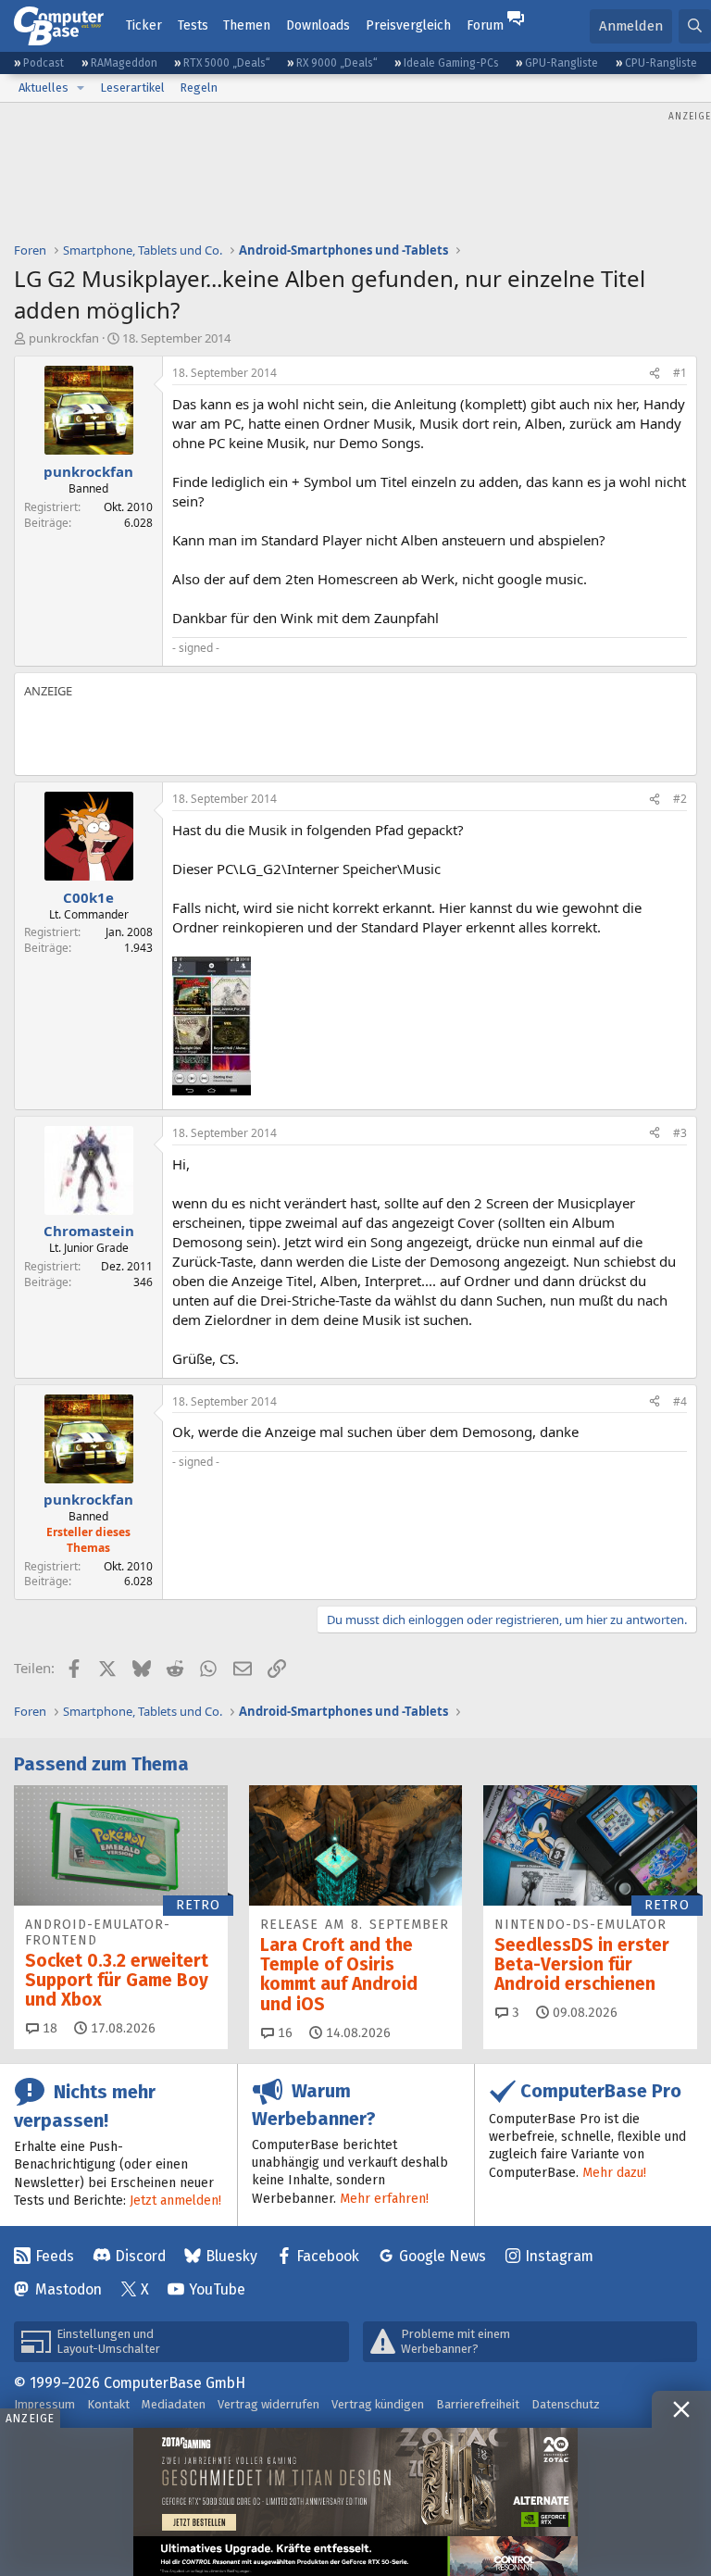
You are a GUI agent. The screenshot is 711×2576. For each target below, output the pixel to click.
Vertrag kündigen (378, 2404)
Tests (193, 25)
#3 (680, 1133)
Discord (140, 2256)
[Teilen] (655, 374)
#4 (680, 1401)
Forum (485, 25)
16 (283, 2033)
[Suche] (695, 26)
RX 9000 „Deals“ (337, 63)
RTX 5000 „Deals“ (227, 63)
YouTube (217, 2289)
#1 (680, 373)
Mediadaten (174, 2404)
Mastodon (69, 2289)
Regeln (199, 88)
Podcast (44, 63)
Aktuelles (44, 88)
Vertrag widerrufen (268, 2404)
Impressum (44, 2404)
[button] (81, 88)
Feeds (55, 2256)
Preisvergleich (408, 25)
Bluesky (231, 2256)
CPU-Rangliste (661, 63)
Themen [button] (247, 25)
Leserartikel (132, 88)
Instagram (559, 2256)
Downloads (318, 25)
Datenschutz (566, 2404)
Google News (443, 2256)
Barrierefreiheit (478, 2404)
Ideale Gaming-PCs (451, 63)
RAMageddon (124, 63)
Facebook (328, 2256)
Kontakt (108, 2404)
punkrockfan (64, 338)
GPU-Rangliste (561, 63)
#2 (680, 799)
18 (48, 2028)
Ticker (144, 25)
